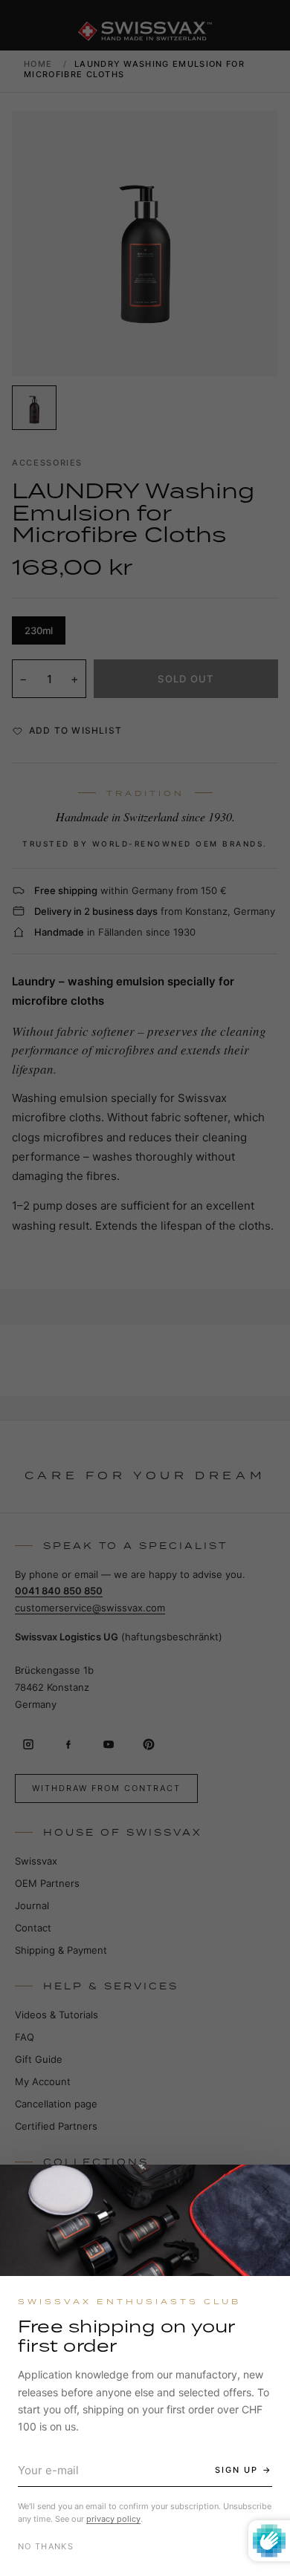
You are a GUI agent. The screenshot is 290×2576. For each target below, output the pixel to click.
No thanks (46, 2546)
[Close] (265, 2189)
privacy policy (113, 2519)
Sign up (236, 2470)
